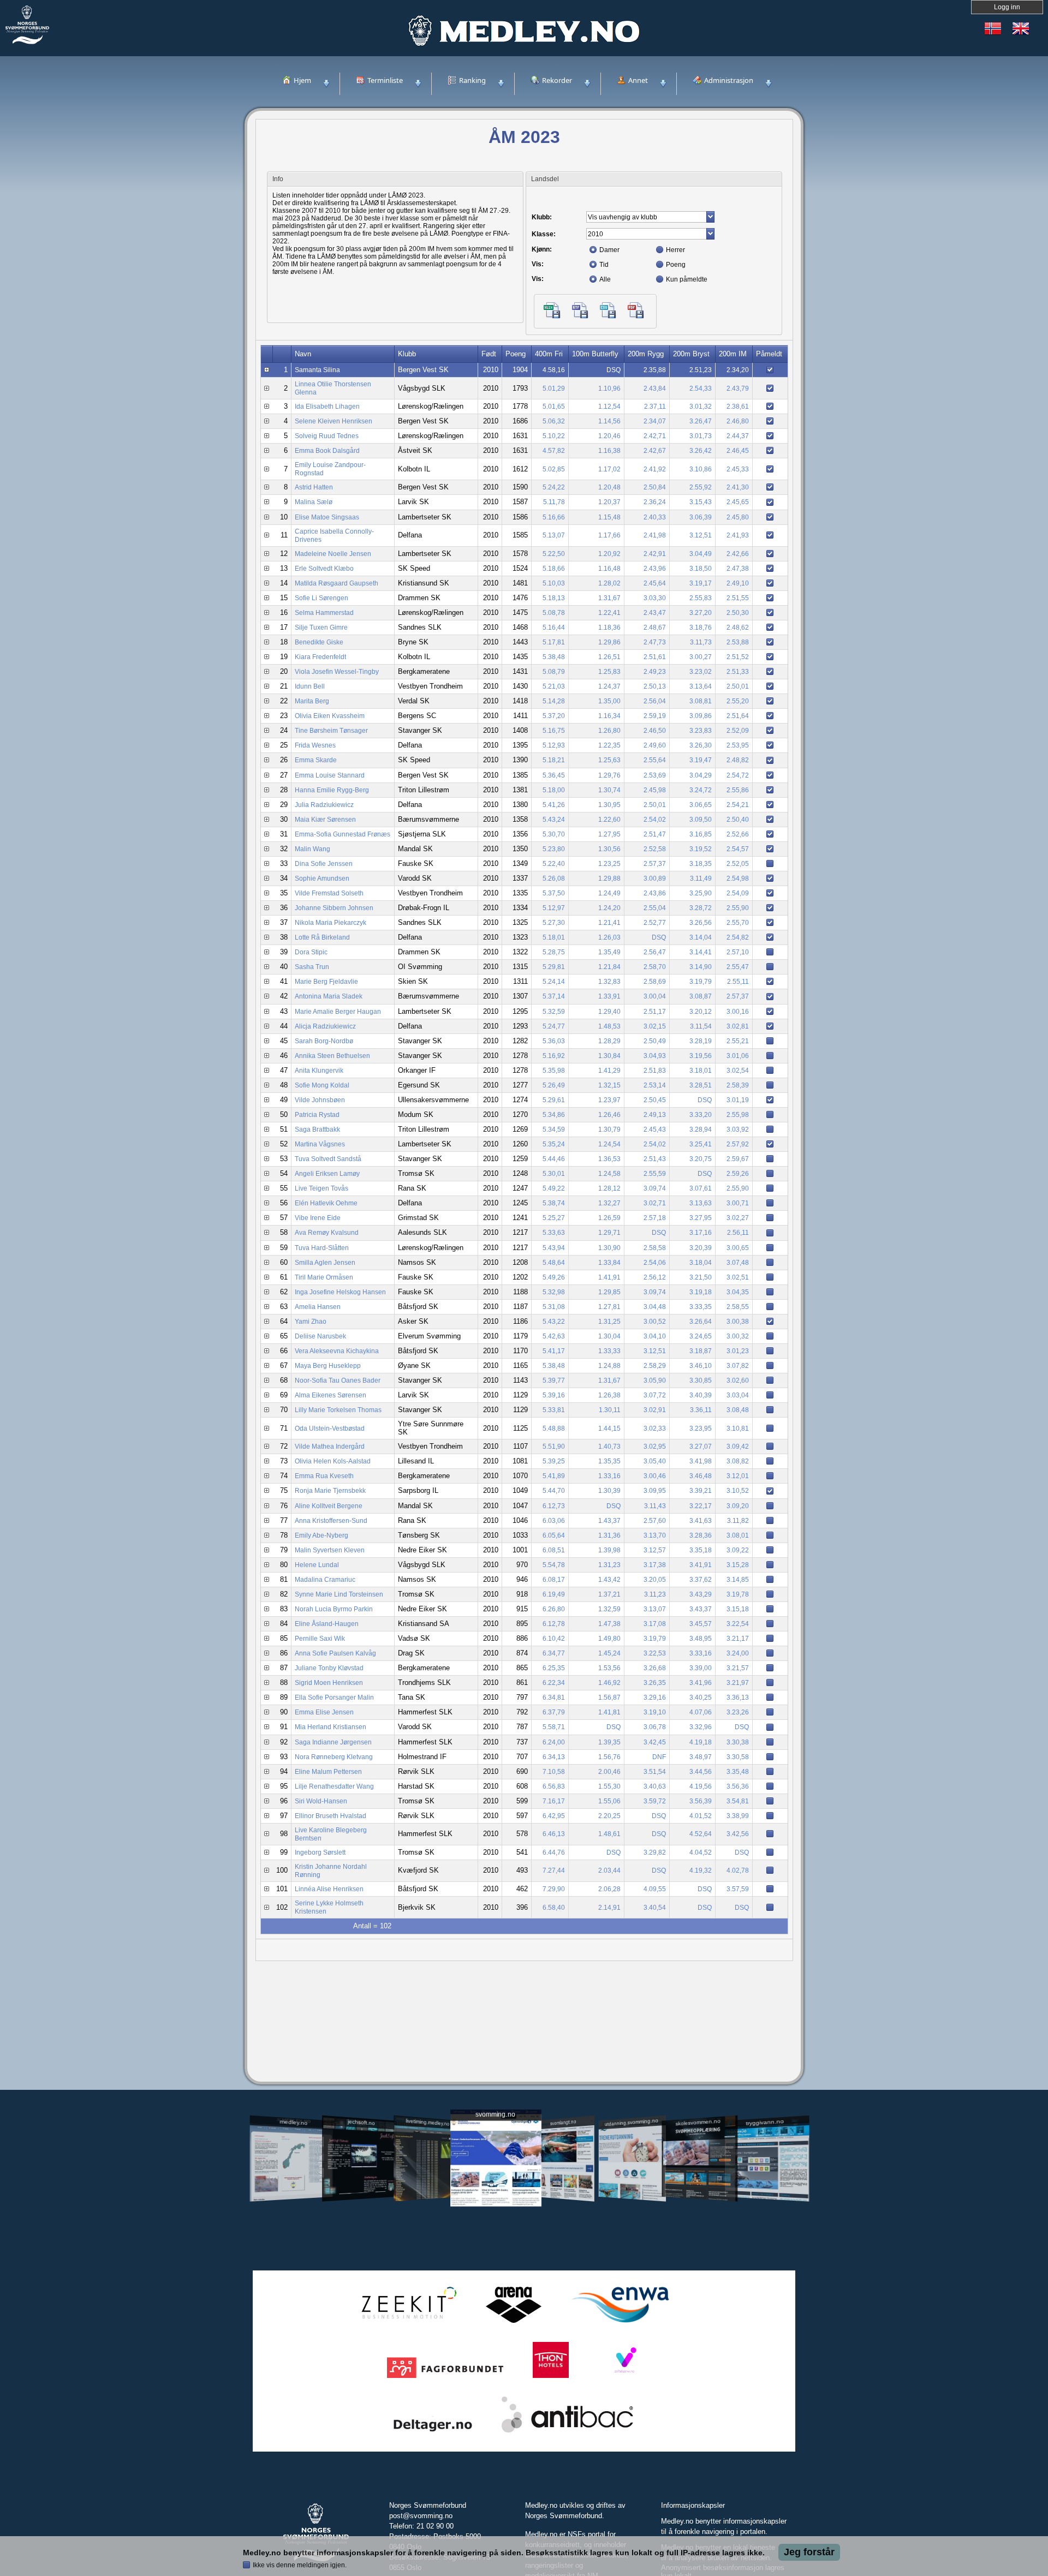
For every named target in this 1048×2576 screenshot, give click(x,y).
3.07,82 (738, 1366)
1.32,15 (609, 1085)
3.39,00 (701, 1668)
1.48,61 (609, 1834)
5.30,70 (554, 834)
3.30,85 (701, 1380)
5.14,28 (554, 701)
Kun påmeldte (687, 279)
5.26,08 (554, 878)
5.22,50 (554, 554)
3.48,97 (701, 1757)
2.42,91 (655, 554)
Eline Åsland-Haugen (327, 1624)
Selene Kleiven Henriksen (334, 421)
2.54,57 (738, 849)
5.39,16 (554, 1395)
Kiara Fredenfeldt (320, 657)
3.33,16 (701, 1653)
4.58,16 (554, 370)
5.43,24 (554, 820)
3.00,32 (738, 1336)
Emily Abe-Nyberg (321, 1535)
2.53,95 (738, 745)
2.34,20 (738, 370)
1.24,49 (609, 893)
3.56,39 (701, 1801)
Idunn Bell (310, 686)
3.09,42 (738, 1447)
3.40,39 (701, 1395)
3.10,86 (701, 469)
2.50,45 (655, 1100)
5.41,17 (554, 1351)
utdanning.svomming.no (632, 2122)
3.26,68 (655, 1668)
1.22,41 (609, 613)
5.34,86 (554, 1115)
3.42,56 (738, 1834)
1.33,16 (609, 1476)
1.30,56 (609, 849)
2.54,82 (738, 937)
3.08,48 (738, 1410)
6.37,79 (554, 1712)
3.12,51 (701, 535)
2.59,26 (738, 1174)
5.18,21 (554, 760)
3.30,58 (738, 1757)
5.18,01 (554, 937)
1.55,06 (609, 1801)
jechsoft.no (361, 2122)
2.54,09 (738, 893)
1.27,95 (609, 834)
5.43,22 (554, 1322)
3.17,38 (655, 1565)
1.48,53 (609, 1026)
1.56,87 (609, 1698)
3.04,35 (738, 1292)
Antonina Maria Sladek (329, 996)
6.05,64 (554, 1535)
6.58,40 (554, 1908)
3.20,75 (701, 1159)
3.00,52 (655, 1322)
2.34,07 (655, 421)
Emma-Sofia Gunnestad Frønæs (343, 834)
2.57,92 (738, 1144)
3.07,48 (738, 1263)
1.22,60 (609, 820)
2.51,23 (701, 370)
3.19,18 (701, 1292)
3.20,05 (655, 1580)
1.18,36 (609, 627)
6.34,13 (554, 1757)
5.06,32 (554, 421)
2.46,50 (655, 731)
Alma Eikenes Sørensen (331, 1395)
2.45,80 (738, 517)
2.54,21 (738, 805)
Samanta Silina (317, 370)
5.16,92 (554, 1056)
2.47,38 (738, 569)
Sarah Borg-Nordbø (324, 1041)
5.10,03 (554, 583)
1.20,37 (609, 502)
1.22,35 (609, 745)
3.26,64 (701, 1322)
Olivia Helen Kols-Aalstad (333, 1461)
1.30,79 (609, 1129)
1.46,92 (609, 1683)
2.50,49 (655, 1041)
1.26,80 (609, 731)
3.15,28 (738, 1565)
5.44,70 (554, 1491)
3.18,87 (701, 1351)
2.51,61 (655, 657)
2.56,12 (655, 1277)
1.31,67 (609, 598)
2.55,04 (655, 908)
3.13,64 (701, 686)
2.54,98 (738, 878)
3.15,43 (701, 502)
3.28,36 (701, 1535)
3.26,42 (701, 451)
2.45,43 (655, 1129)
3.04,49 (701, 554)
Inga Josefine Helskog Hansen (340, 1292)
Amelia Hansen (318, 1307)
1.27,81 (609, 1307)
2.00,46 (609, 1772)
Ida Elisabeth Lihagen (327, 407)
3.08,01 (738, 1535)
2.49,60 (655, 745)
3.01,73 (701, 436)
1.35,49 (609, 952)
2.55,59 (655, 1174)
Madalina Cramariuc (325, 1580)
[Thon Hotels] (551, 2378)
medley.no (293, 2122)
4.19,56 (701, 1786)
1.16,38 (609, 451)
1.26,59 (609, 1218)
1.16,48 (609, 569)
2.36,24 (655, 502)
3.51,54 (655, 1772)
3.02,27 (738, 1218)
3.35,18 (701, 1550)
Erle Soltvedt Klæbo (324, 569)
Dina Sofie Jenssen (324, 864)
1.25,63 (609, 760)
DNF (659, 1757)
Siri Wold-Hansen (321, 1801)
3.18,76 (701, 627)
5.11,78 (554, 502)
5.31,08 (554, 1307)
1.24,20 (609, 908)
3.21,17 (738, 1639)
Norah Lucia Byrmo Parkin (334, 1609)
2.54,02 (655, 820)
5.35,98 (554, 1071)
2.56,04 (655, 701)
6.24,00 (554, 1742)
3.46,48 (701, 1476)
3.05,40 (655, 1461)
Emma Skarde (316, 760)
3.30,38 (738, 1742)
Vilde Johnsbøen (320, 1100)
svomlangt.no (563, 2122)
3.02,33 (655, 1429)
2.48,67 (655, 627)
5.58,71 (554, 1727)
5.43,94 (554, 1248)
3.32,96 (701, 1727)
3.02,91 (655, 1410)
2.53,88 (738, 642)
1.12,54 (609, 407)
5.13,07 (554, 535)
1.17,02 (609, 469)
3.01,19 (738, 1100)
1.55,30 (609, 1786)
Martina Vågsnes (320, 1144)
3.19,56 (701, 1056)
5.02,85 (554, 469)
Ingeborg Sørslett (320, 1852)
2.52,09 (738, 731)
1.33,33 (609, 1351)
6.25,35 (554, 1668)
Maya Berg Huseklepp (328, 1366)
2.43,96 (655, 569)
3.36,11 (701, 1410)
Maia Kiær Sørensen (325, 820)
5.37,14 (554, 996)
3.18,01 (701, 1071)
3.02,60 (738, 1380)
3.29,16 (655, 1698)
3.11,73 (701, 642)
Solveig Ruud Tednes (327, 436)
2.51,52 (738, 657)
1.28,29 (609, 1041)
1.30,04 (609, 1336)
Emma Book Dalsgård (327, 451)
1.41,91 (609, 1277)
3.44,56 (701, 1772)
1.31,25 (609, 1322)
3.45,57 (701, 1624)
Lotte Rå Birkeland (322, 937)
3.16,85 (701, 834)
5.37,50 (554, 893)
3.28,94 (701, 1129)
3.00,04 (655, 996)
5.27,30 (554, 923)
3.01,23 (738, 1351)
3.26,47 (701, 421)
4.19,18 (701, 1742)
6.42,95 (554, 1816)
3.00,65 (738, 1248)
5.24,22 (554, 487)
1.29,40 (609, 1012)
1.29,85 (609, 1292)
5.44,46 (554, 1159)
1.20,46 (609, 436)
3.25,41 (701, 1144)
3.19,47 (701, 760)
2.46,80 (738, 421)
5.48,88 (554, 1429)
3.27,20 (701, 613)
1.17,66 (609, 535)
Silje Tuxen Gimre (321, 627)
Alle (605, 279)
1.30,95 (609, 805)
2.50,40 (738, 820)
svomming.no (495, 2115)
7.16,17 (554, 1801)
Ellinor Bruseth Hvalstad (331, 1816)
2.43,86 (655, 893)
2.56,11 (738, 1233)
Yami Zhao (311, 1322)
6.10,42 (554, 1639)
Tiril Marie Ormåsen (324, 1277)
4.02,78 (738, 1870)
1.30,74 (609, 790)
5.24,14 (554, 982)
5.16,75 (554, 731)
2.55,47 (738, 967)
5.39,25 (554, 1461)
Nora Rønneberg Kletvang (334, 1757)
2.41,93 (738, 535)
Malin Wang (312, 849)
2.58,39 (738, 1085)
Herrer (675, 250)
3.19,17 (701, 583)
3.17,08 (655, 1624)
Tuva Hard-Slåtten (322, 1248)
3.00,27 (701, 657)
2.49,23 (655, 672)
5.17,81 (554, 642)
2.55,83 (701, 598)
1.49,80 (609, 1639)
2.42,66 (738, 554)
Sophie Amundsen (322, 878)
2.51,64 (738, 716)
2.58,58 (655, 1248)
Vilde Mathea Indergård (330, 1447)
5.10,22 (554, 436)
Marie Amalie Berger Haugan (338, 1012)
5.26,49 (554, 1085)
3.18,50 (701, 569)
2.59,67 (738, 1159)
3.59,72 (655, 1801)
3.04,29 (701, 775)
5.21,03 (554, 686)
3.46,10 (701, 1366)
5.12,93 (554, 745)
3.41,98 (701, 1461)
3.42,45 (655, 1742)
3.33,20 (701, 1115)
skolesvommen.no (698, 2122)
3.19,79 (701, 982)
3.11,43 (655, 1506)
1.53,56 (609, 1668)
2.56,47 (655, 952)
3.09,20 (738, 1506)
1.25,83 (609, 672)
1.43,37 (609, 1521)
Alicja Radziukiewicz (325, 1026)
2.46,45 (738, 451)
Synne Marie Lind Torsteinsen (339, 1594)
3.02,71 (655, 1203)
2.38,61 (738, 407)
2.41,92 (655, 469)
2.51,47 (655, 834)
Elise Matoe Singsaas (327, 517)
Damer (609, 250)
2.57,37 (655, 864)
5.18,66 (554, 569)
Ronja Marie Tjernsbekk (330, 1491)
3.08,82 (738, 1461)
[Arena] (514, 2323)
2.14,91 (609, 1908)
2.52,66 (738, 834)
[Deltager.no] (433, 2433)
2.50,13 (655, 686)
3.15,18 (738, 1609)
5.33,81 (554, 1410)
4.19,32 (701, 1870)
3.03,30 (655, 598)
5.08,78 (554, 613)
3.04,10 (655, 1336)
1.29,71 (609, 1233)
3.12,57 (655, 1550)
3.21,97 (738, 1683)
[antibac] (567, 2433)
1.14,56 (609, 421)
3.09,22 (738, 1550)
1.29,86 (609, 642)
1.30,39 (609, 1491)
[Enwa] (620, 2323)
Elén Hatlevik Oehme (326, 1203)
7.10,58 (554, 1772)
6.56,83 (554, 1786)
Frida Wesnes (315, 745)
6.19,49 (554, 1594)
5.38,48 (554, 657)
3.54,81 (738, 1801)
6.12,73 (554, 1506)
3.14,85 (738, 1580)
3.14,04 (701, 937)
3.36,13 (738, 1698)
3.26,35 (655, 1683)
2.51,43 (655, 1159)
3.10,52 (738, 1491)
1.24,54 (609, 1144)
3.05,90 (655, 1380)
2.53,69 (655, 775)
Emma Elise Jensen (324, 1712)
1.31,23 (609, 1565)
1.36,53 (609, 1159)
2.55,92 (701, 487)
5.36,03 (554, 1041)
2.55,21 (738, 1041)
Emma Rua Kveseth (324, 1476)
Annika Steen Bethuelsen (332, 1056)
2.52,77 (655, 923)
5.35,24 (554, 1144)
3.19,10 (655, 1712)
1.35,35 (609, 1461)
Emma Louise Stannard (330, 775)
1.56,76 (609, 1757)
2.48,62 (738, 627)
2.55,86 (738, 790)
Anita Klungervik (319, 1071)
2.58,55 (738, 1307)
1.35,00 (609, 701)
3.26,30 (701, 745)
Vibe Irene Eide (318, 1218)
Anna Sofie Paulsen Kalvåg (335, 1653)
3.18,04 (701, 1263)
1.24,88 (609, 1366)
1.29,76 (609, 775)
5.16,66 (554, 517)
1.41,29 (609, 1071)
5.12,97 (554, 908)
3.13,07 (655, 1609)
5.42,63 (554, 1336)
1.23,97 (609, 1100)
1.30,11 (610, 1410)
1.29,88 (609, 878)
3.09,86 (701, 716)
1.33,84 (609, 1263)
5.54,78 (554, 1565)
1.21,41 (609, 923)
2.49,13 (655, 1115)
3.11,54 (701, 1026)
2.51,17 (655, 1012)
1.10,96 (609, 389)
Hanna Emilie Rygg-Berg (332, 790)
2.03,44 (609, 1870)
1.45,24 (609, 1653)
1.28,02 (609, 583)
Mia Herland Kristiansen (331, 1727)
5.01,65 (554, 407)
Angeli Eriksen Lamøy (327, 1174)
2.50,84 (655, 487)
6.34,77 (554, 1653)
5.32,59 (554, 1012)
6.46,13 (554, 1834)
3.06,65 (701, 805)
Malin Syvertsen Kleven (330, 1550)
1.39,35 (609, 1742)
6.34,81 (554, 1698)
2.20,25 (609, 1816)
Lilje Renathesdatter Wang (334, 1786)
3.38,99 (738, 1816)
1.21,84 (609, 967)
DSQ (614, 370)
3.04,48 (655, 1307)
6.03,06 (554, 1521)
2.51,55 (738, 598)
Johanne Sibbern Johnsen (334, 908)
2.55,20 (738, 701)
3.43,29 (701, 1594)
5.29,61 (554, 1100)
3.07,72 (655, 1395)
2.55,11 (738, 982)
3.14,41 (701, 952)
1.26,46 (609, 1115)
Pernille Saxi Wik (320, 1639)
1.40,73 (609, 1447)
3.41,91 (701, 1565)
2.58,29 (655, 1366)
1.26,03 (609, 937)
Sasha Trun (312, 967)
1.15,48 (609, 517)
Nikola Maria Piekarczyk (331, 923)
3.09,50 (701, 820)
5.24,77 (554, 1026)
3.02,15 (655, 1026)
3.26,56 (701, 923)
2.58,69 (655, 982)
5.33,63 (554, 1233)
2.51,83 (655, 1071)
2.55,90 (738, 908)
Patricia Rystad (317, 1115)
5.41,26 (554, 805)
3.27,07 (701, 1447)
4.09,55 (655, 1889)
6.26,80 (554, 1609)
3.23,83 (701, 731)
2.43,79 (738, 389)
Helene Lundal (317, 1565)
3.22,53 (655, 1653)
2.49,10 (738, 583)
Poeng (676, 265)
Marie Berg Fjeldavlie (326, 982)
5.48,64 (554, 1263)
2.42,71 (655, 436)
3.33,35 (701, 1307)
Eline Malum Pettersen (328, 1772)
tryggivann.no (765, 2122)
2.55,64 (655, 760)
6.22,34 (554, 1683)
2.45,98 (655, 790)
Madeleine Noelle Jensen (333, 554)
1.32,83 (609, 982)
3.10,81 (738, 1429)
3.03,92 (738, 1129)
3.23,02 (701, 672)
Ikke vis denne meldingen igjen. (300, 2565)
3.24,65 (701, 1336)
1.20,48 (609, 487)
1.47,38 (609, 1624)
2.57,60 (655, 1521)
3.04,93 (655, 1056)
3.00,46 (655, 1476)
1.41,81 (609, 1712)
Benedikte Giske (319, 642)
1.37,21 (609, 1594)
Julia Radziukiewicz (324, 805)
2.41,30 (738, 487)
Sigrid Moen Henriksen (329, 1683)
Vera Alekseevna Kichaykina (337, 1351)
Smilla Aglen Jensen (325, 1263)
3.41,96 (701, 1683)
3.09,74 (655, 1188)
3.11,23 (655, 1594)
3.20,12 (701, 1012)
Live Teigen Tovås (321, 1188)
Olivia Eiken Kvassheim (330, 716)
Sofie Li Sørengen (321, 598)
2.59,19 (655, 716)
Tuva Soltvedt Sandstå (328, 1159)
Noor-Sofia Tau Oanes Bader (338, 1380)
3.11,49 (701, 878)
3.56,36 (738, 1786)
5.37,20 (554, 716)
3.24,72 (701, 790)
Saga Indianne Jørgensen (333, 1742)
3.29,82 (655, 1852)
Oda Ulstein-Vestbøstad (330, 1429)
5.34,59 (554, 1129)
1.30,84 (609, 1056)
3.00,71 (738, 1203)
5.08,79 (554, 672)
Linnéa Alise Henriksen (329, 1889)
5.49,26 (554, 1277)
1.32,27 (609, 1203)
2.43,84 (655, 389)
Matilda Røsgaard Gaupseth (337, 583)
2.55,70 (738, 923)
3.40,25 (701, 1698)
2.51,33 (738, 672)
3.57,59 (738, 1889)
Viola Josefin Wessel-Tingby (337, 672)
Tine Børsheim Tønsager (331, 731)
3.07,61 (701, 1188)
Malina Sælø (314, 502)
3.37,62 (701, 1580)
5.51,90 (554, 1447)
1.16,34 (609, 716)
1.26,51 (609, 657)
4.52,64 (701, 1834)
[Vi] (624, 2378)
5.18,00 (554, 790)
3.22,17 (701, 1506)
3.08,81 (701, 701)
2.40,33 (655, 517)
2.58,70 (655, 967)
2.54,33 (701, 389)
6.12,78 (554, 1624)
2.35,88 (655, 370)
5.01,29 (554, 389)
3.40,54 (655, 1908)
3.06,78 (655, 1727)
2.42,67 (655, 451)
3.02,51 (738, 1277)
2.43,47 (655, 613)
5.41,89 (554, 1476)
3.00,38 (738, 1322)
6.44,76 (554, 1852)
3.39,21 (701, 1491)
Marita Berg (312, 701)
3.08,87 (701, 996)
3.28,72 (701, 908)
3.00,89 (655, 878)
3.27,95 (701, 1218)
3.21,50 (701, 1277)
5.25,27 (554, 1218)
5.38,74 (554, 1203)
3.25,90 (701, 893)
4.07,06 (701, 1712)
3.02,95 (655, 1447)
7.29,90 (554, 1889)
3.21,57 (738, 1668)
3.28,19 (701, 1041)
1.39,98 (609, 1550)
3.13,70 (655, 1535)
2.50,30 (738, 613)
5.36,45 (554, 775)
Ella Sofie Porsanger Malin (334, 1698)
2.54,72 (738, 775)
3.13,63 (701, 1203)
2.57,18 (655, 1218)
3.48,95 (701, 1639)
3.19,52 (701, 849)
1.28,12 (609, 1188)
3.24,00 (738, 1653)
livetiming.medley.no (427, 2122)
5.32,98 (554, 1292)
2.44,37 (738, 436)
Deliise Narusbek (320, 1336)
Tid (604, 265)
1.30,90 (609, 1248)
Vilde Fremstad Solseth (329, 893)
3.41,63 (701, 1521)
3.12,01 (738, 1476)
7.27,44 (554, 1870)
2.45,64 (655, 583)
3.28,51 (701, 1085)
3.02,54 (738, 1071)
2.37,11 (655, 407)
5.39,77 (554, 1380)
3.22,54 (738, 1624)
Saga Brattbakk (317, 1129)
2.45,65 (738, 502)
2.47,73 (655, 642)
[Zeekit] (407, 2323)
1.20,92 (609, 554)
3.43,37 (701, 1609)
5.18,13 (554, 598)
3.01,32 (701, 407)
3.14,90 (701, 967)
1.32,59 (609, 1609)
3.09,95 (655, 1491)
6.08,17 (554, 1580)
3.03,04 (738, 1395)
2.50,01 (738, 686)
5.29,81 (554, 967)
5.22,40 (554, 864)
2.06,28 (609, 1889)
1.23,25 (609, 864)
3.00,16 (738, 1012)
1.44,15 (609, 1429)
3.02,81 (738, 1026)
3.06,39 (701, 517)
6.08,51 (554, 1550)
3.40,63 (655, 1786)
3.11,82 (738, 1521)
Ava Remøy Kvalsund (327, 1233)
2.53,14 (655, 1085)
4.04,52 (701, 1852)
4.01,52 (701, 1816)
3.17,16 (701, 1233)
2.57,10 (738, 952)
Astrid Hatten (314, 487)
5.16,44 (554, 627)
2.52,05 (738, 864)
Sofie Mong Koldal (322, 1085)
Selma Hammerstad (324, 613)
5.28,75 (554, 952)
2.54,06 (655, 1263)
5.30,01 (554, 1174)
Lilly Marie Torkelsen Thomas (338, 1410)
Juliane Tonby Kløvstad (329, 1668)
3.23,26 (738, 1712)
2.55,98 (738, 1115)
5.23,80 (554, 849)
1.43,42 (609, 1580)
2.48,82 (738, 760)
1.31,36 (609, 1535)
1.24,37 (609, 686)
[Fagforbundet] (445, 2378)
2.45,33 (738, 469)
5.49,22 (554, 1188)
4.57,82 (554, 451)
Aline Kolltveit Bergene (329, 1506)
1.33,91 (609, 996)
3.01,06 (738, 1056)
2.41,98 (655, 535)
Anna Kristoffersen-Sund (331, 1521)
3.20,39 (701, 1248)
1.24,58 (609, 1174)
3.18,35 (701, 864)
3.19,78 (738, 1594)
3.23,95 (701, 1429)
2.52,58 (655, 849)
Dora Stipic (311, 952)
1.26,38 (609, 1395)
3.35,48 (738, 1772)
